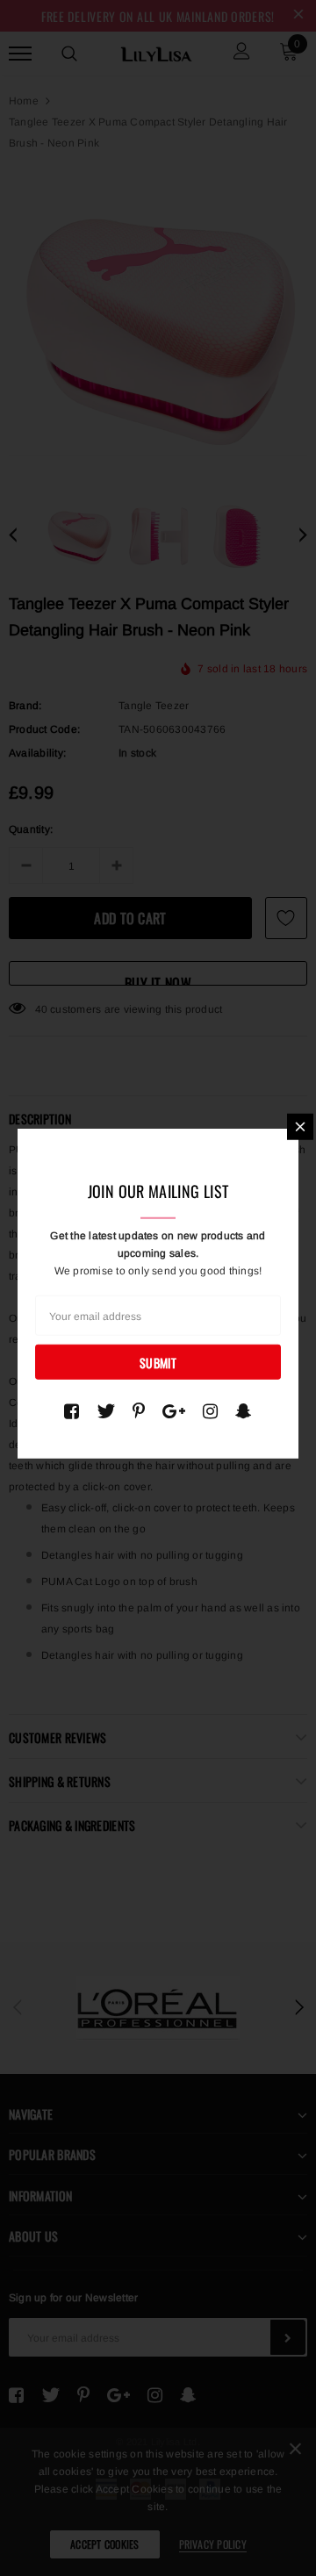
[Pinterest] (139, 1411)
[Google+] (174, 1411)
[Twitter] (106, 1411)
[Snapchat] (244, 1411)
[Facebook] (72, 1411)
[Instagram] (210, 1411)
